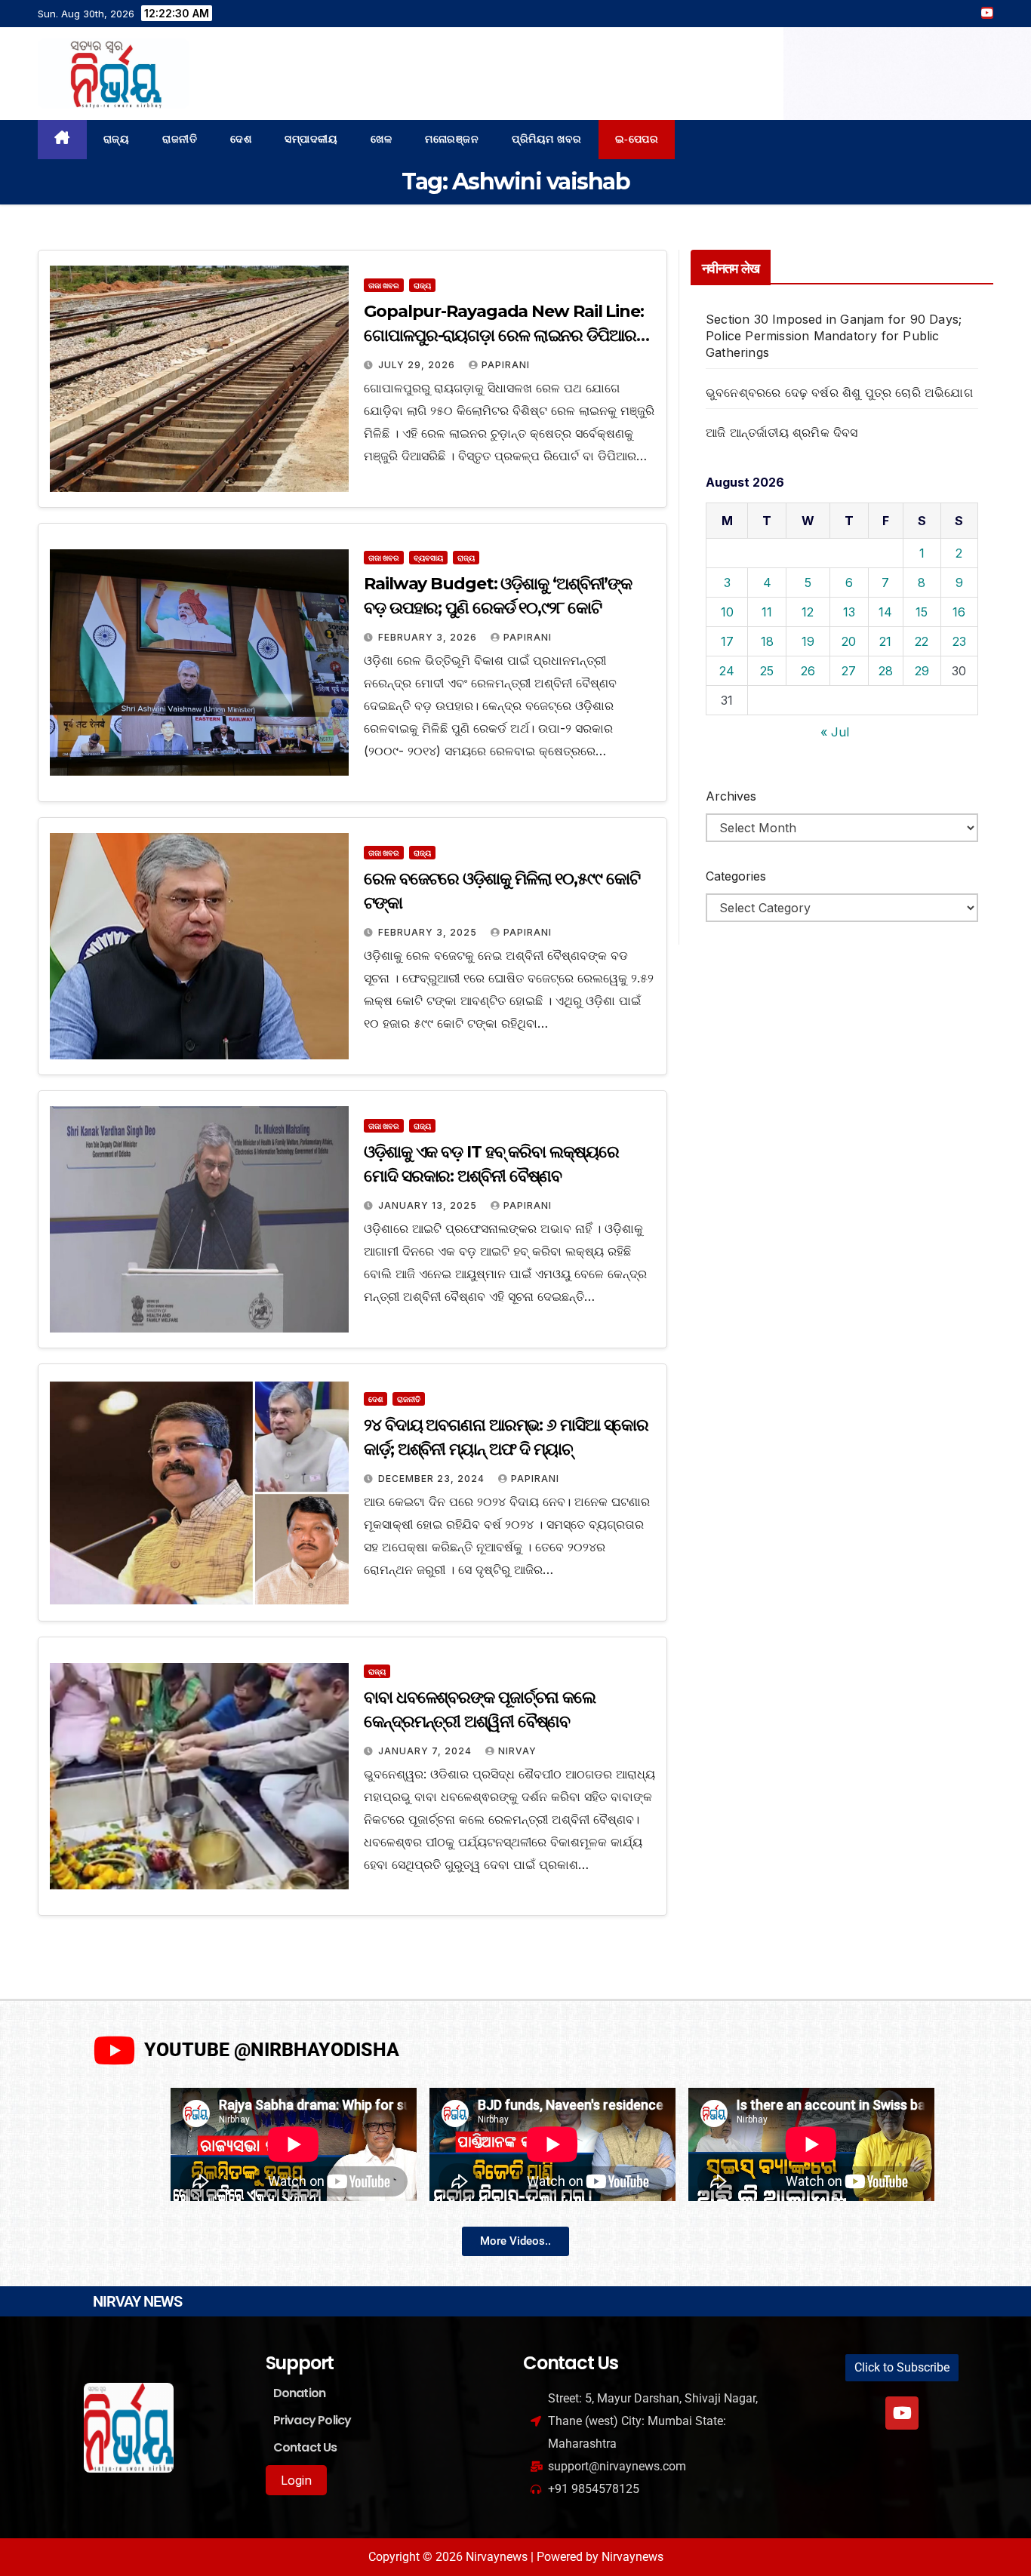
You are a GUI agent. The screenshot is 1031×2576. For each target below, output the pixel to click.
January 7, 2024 (426, 1751)
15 (922, 612)
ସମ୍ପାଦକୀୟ (311, 139)
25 (767, 671)
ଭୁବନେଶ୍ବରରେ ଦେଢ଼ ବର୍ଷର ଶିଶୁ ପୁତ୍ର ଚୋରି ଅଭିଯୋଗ (839, 392)
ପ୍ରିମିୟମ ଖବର (547, 139)
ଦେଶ (241, 139)
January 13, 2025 (429, 1205)
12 (808, 612)
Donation (300, 2393)
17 (727, 641)
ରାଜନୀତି (180, 139)
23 (959, 641)
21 (885, 641)
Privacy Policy (312, 2420)
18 (767, 641)
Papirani (506, 365)
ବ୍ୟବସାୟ (428, 558)
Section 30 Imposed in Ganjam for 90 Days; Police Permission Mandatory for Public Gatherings (834, 336)
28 (886, 671)
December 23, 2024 (433, 1479)
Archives (731, 796)
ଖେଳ (381, 139)
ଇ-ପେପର (637, 139)
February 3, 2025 (429, 932)
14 (885, 612)
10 (727, 612)
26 (808, 671)
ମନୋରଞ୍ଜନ (452, 139)
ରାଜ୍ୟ (117, 139)
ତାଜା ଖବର (384, 285)
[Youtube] (902, 2413)
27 (849, 671)
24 (727, 671)
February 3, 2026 (429, 637)
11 (767, 612)
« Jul (835, 732)
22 (922, 641)
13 (849, 612)
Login (296, 2480)
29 (922, 671)
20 (849, 641)
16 (959, 612)
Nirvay (517, 1751)
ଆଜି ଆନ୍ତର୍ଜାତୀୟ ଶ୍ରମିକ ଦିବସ (782, 432)
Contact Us (305, 2447)
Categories (736, 876)
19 (808, 641)
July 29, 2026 (418, 365)
